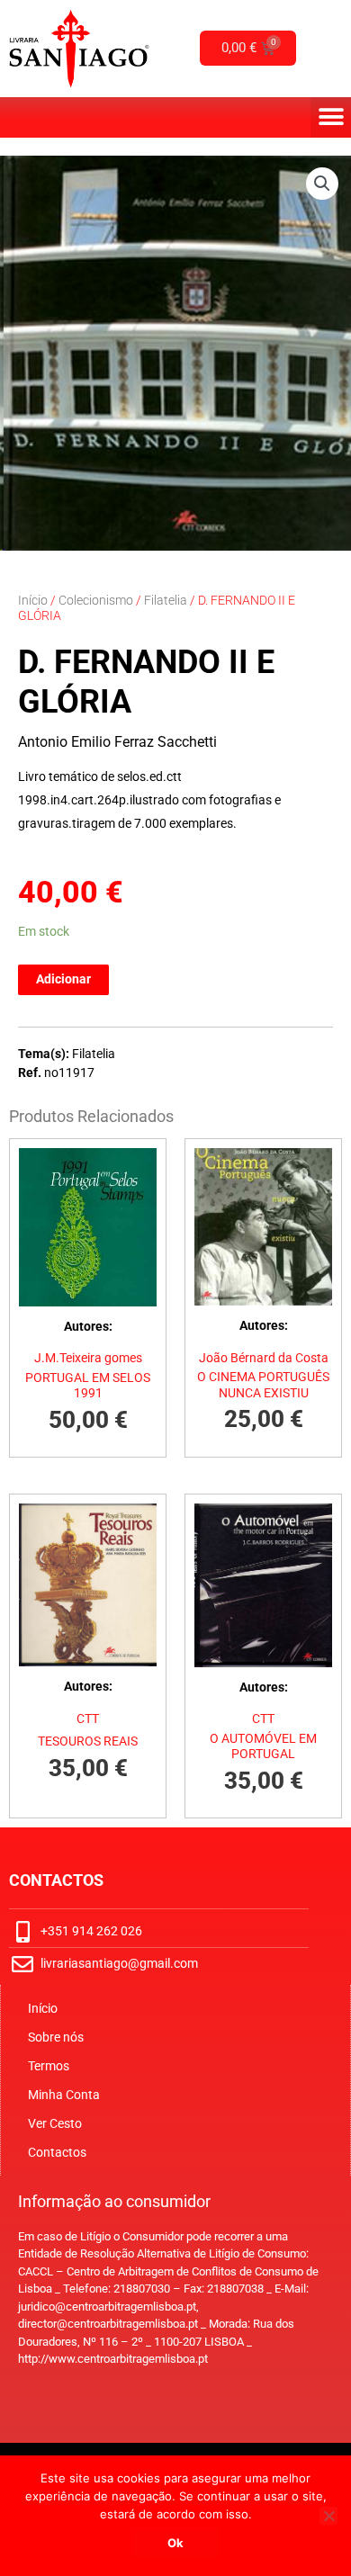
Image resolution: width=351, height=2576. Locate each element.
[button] (331, 117)
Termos (49, 2066)
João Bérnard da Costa (264, 1358)
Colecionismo (96, 600)
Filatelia (166, 600)
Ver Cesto (55, 2123)
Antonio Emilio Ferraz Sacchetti (117, 742)
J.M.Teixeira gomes (88, 1358)
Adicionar (63, 979)
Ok (175, 2543)
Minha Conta (64, 2095)
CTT (88, 1719)
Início (33, 600)
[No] (328, 2516)
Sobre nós (56, 2037)
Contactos (57, 2152)
